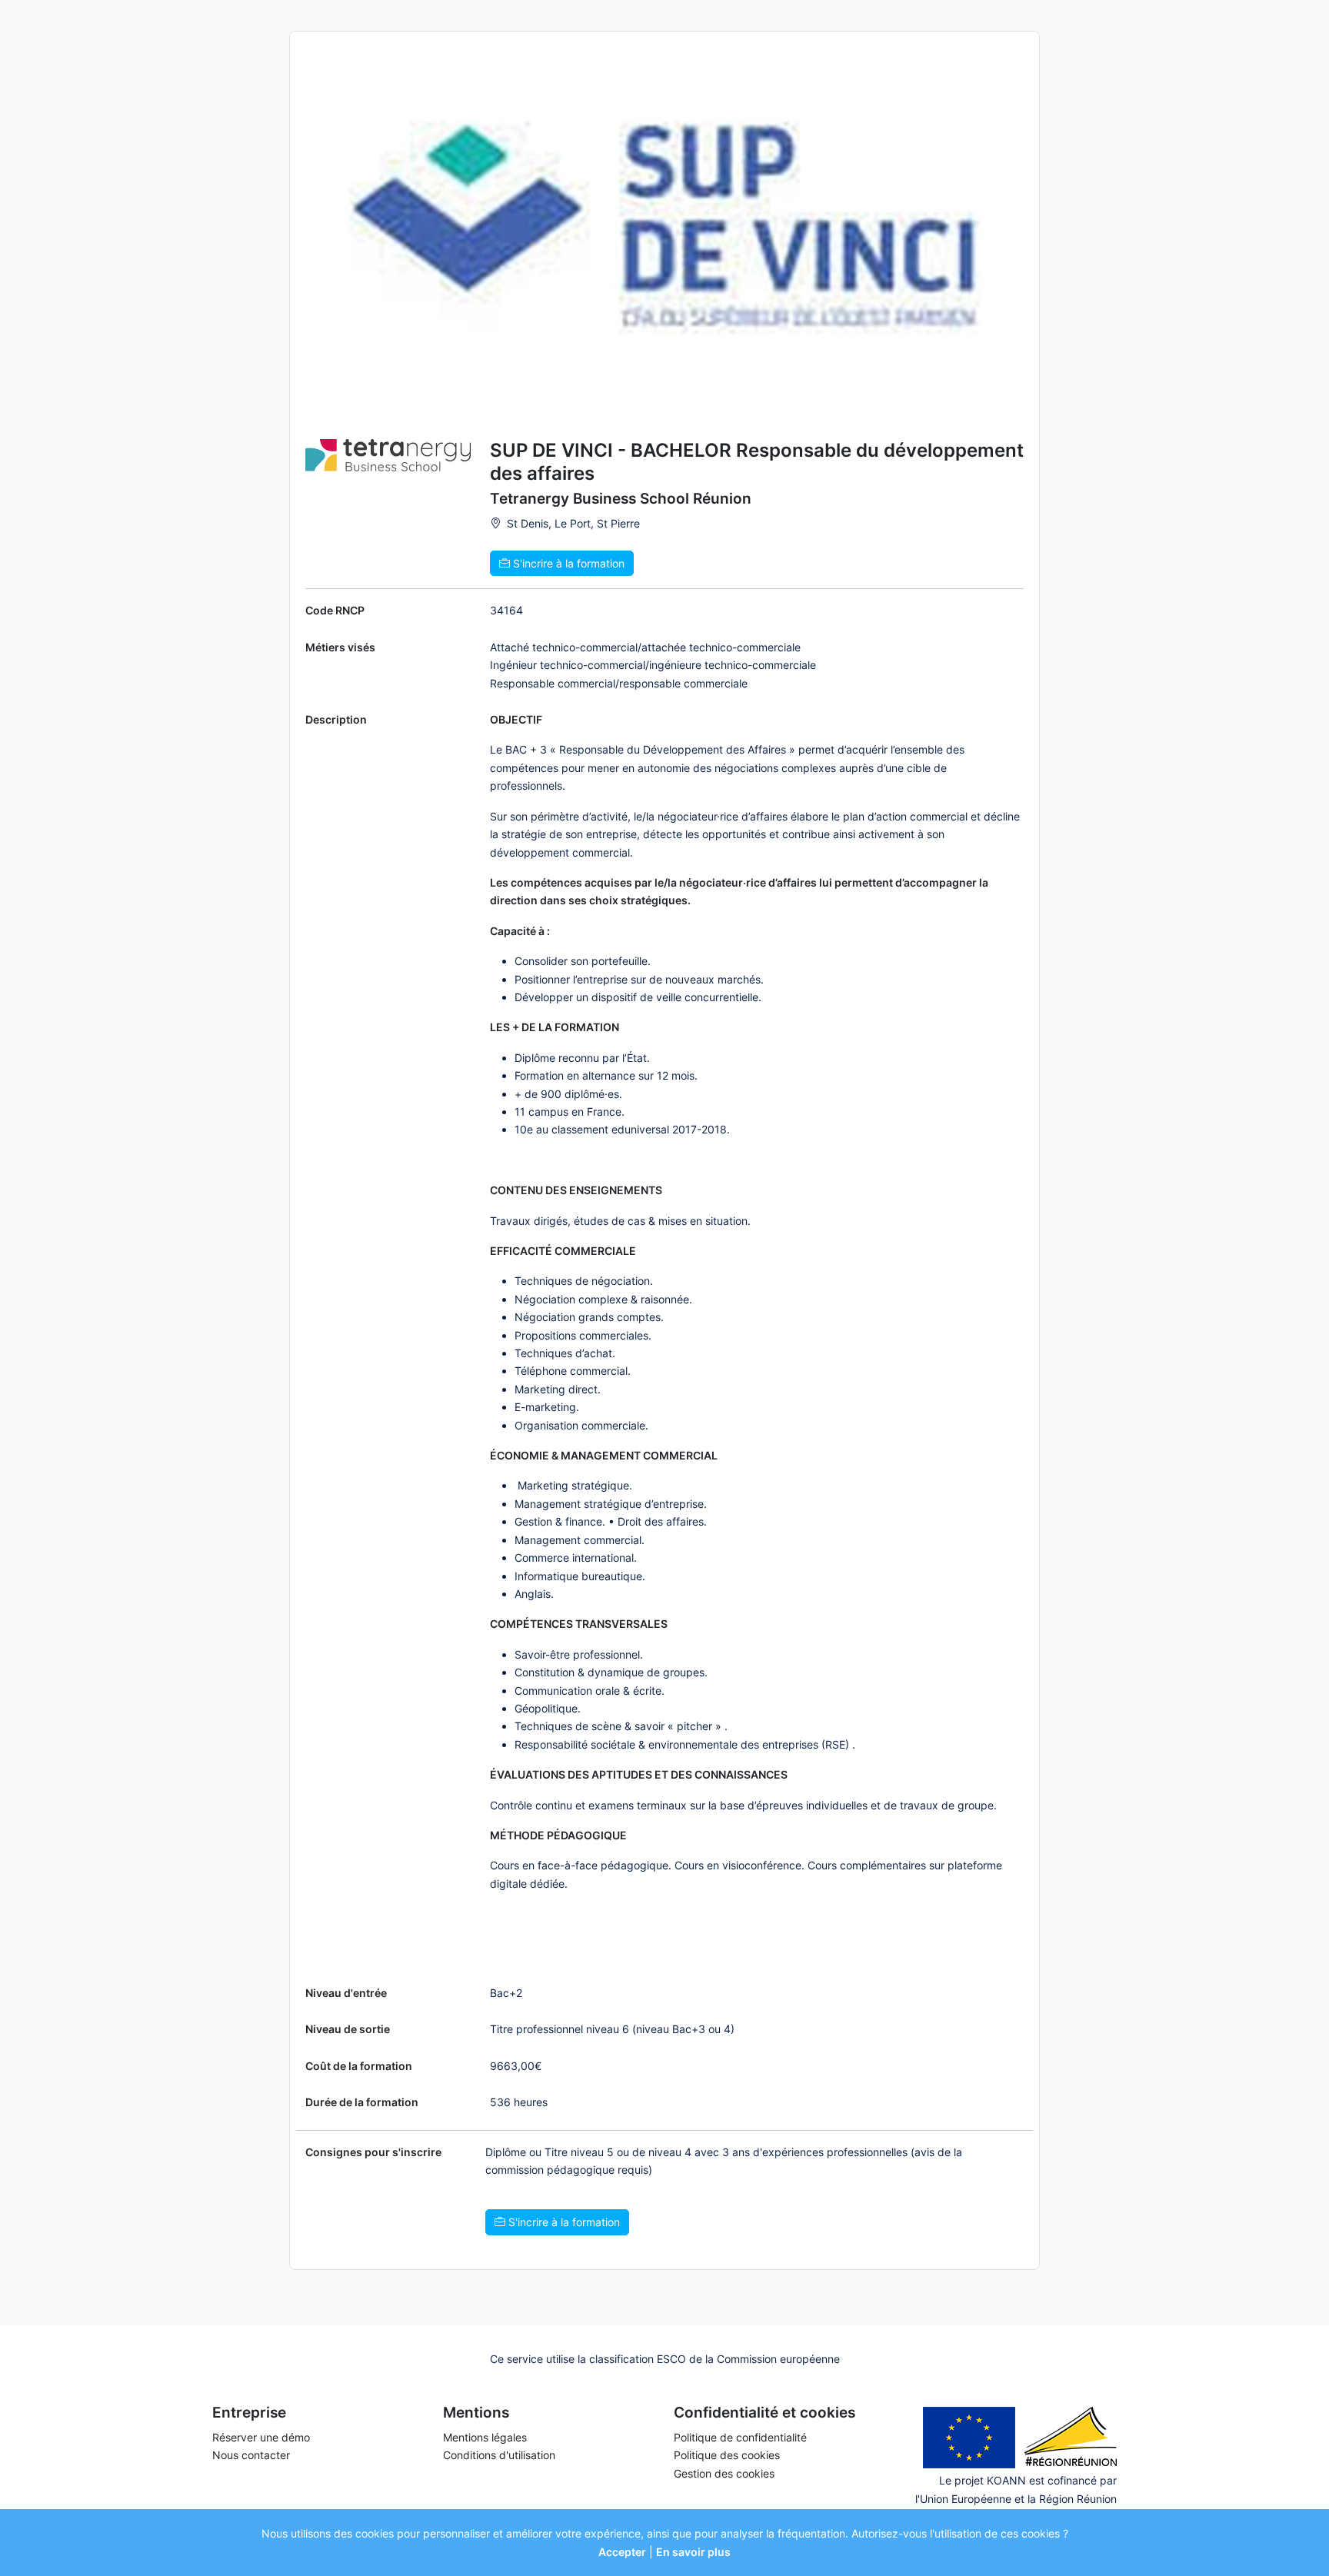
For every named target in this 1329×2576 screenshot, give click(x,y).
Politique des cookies (727, 2455)
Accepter (622, 2552)
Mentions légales (485, 2437)
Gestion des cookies (724, 2473)
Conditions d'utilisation (499, 2455)
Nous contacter (251, 2455)
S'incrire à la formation (567, 563)
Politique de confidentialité (740, 2437)
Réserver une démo (261, 2437)
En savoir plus (693, 2552)
